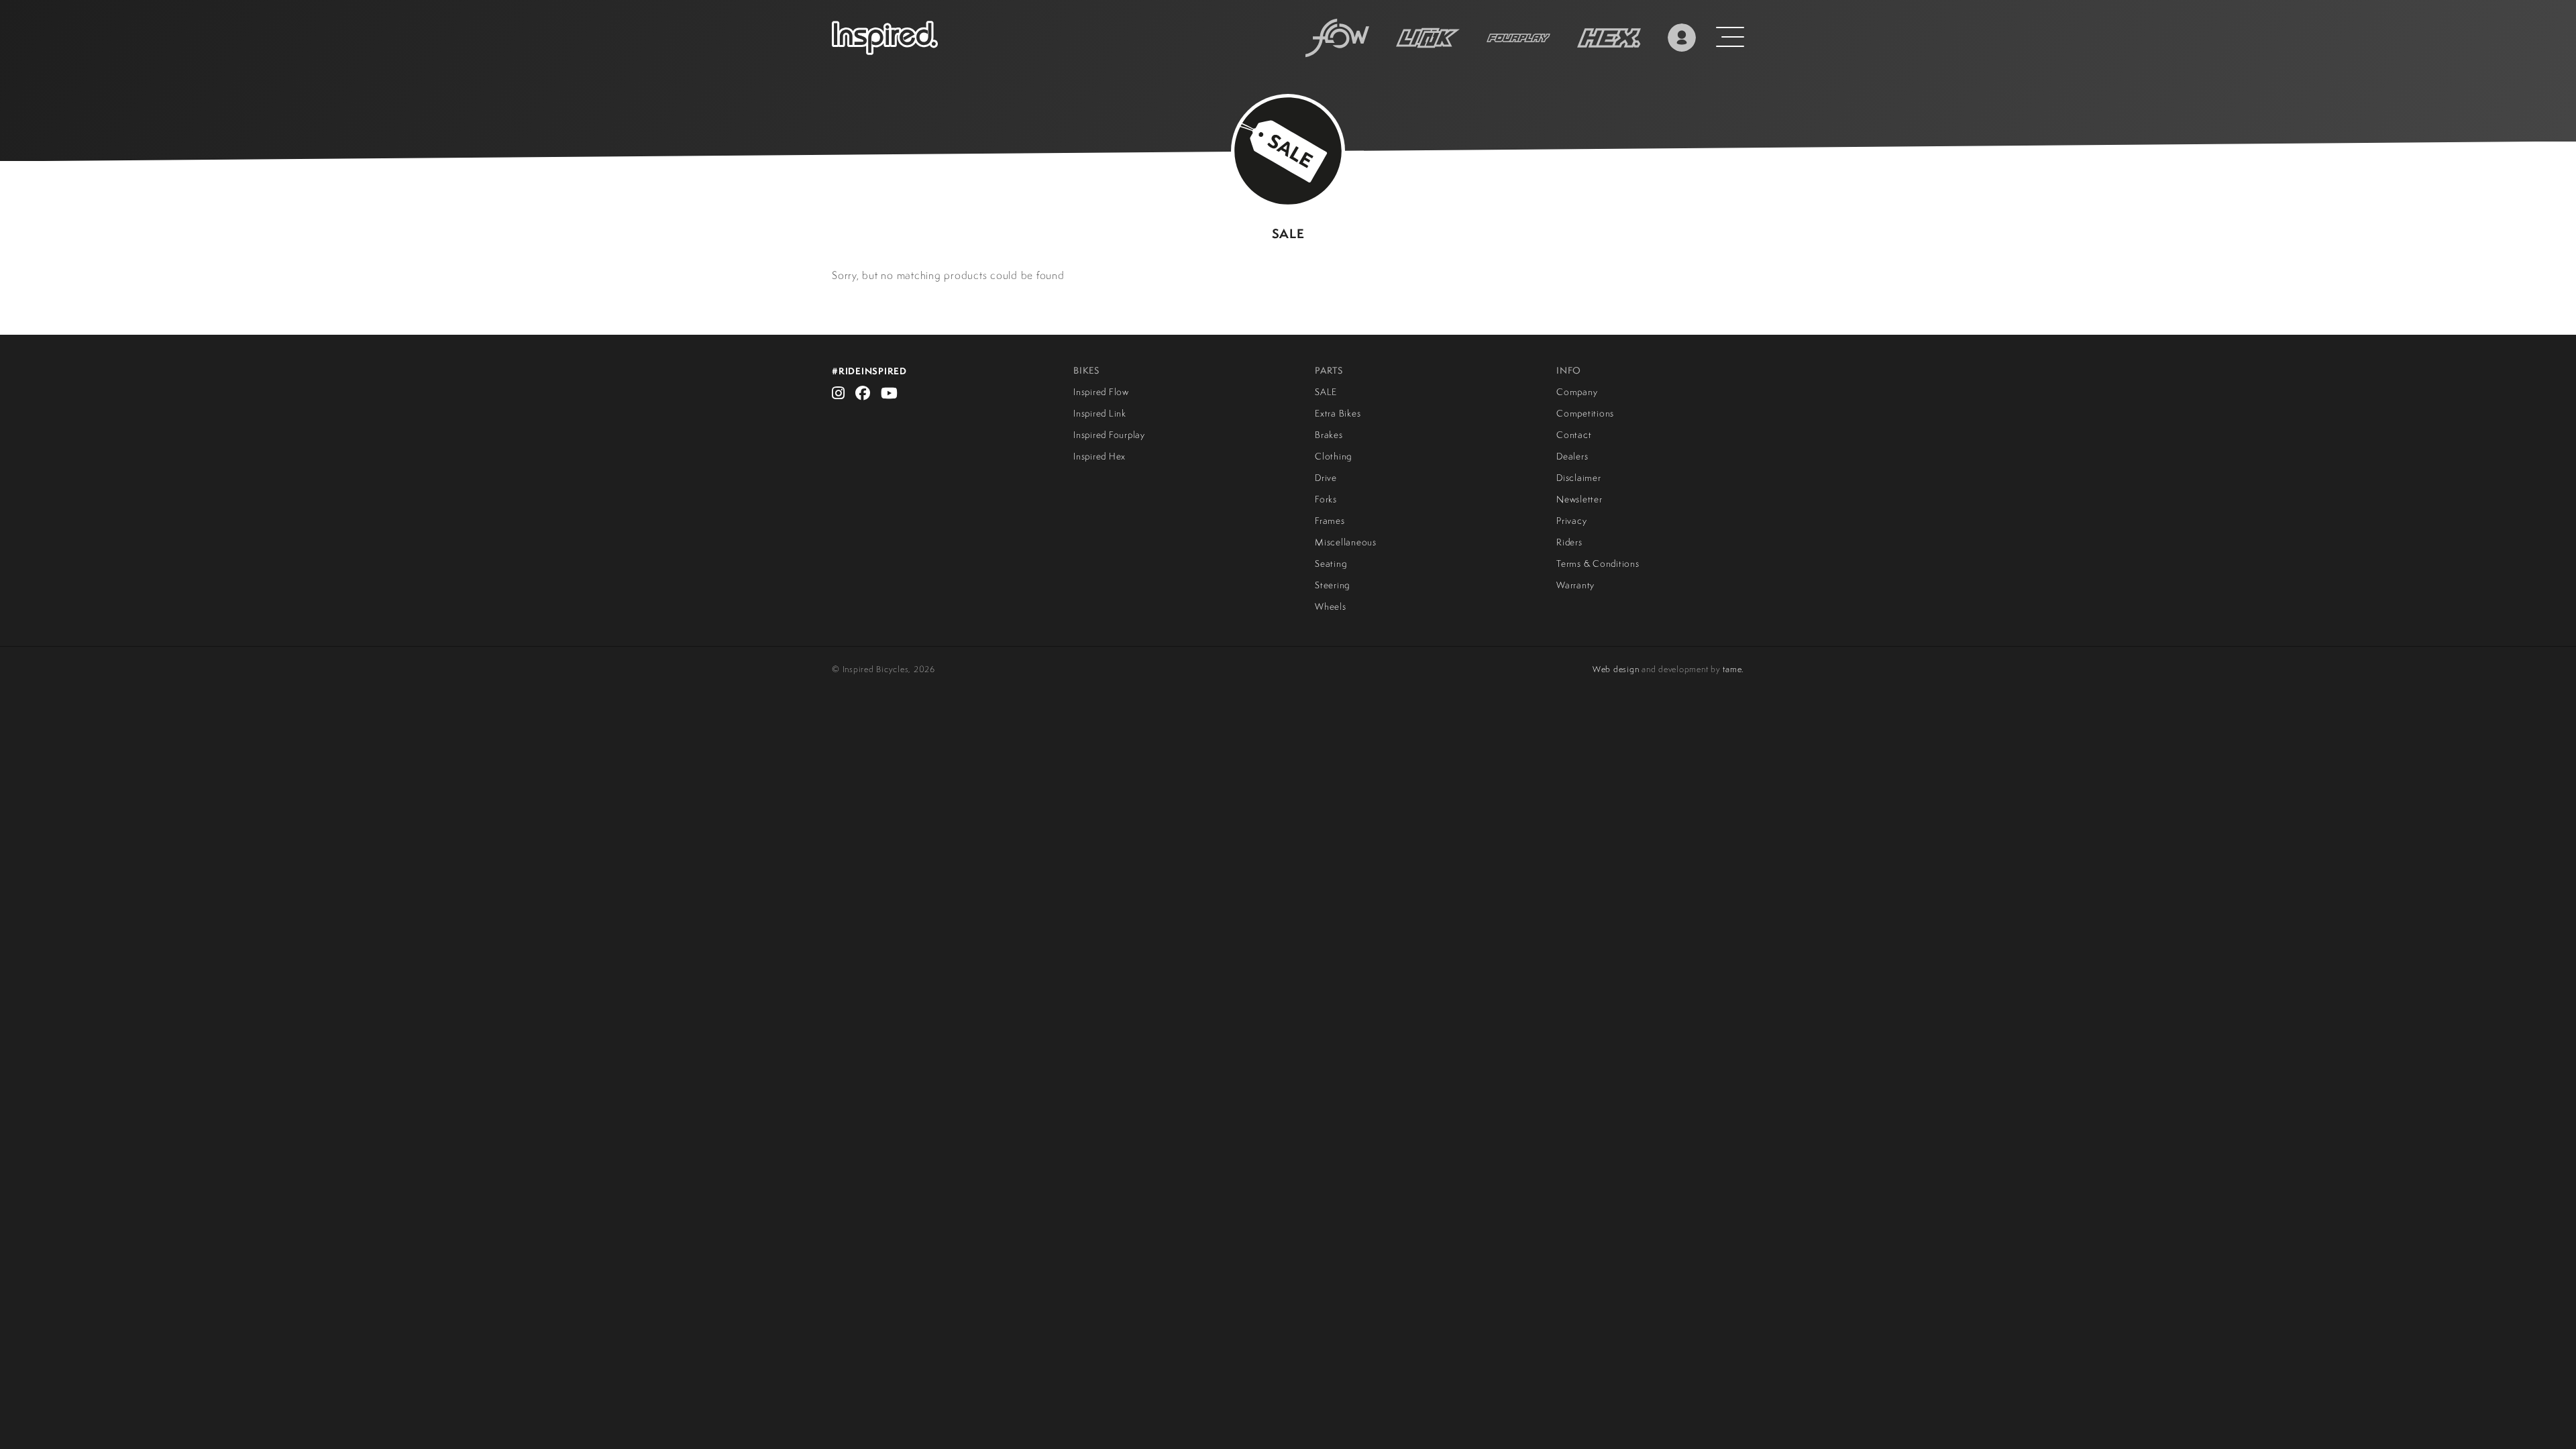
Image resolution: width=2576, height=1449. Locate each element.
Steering (1332, 585)
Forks (1326, 499)
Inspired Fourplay (1109, 435)
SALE (1326, 392)
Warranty (1575, 585)
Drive (1326, 478)
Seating (1331, 563)
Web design (1616, 669)
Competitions (1585, 413)
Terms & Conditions (1598, 563)
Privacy (1571, 521)
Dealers (1572, 456)
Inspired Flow (1101, 392)
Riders (1569, 542)
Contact (1574, 435)
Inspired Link (1100, 413)
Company (1577, 392)
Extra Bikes (1338, 413)
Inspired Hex (1099, 456)
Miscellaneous (1346, 542)
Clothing (1333, 456)
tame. (1733, 669)
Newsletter (1579, 499)
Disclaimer (1579, 478)
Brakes (1329, 435)
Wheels (1331, 606)
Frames (1330, 521)
